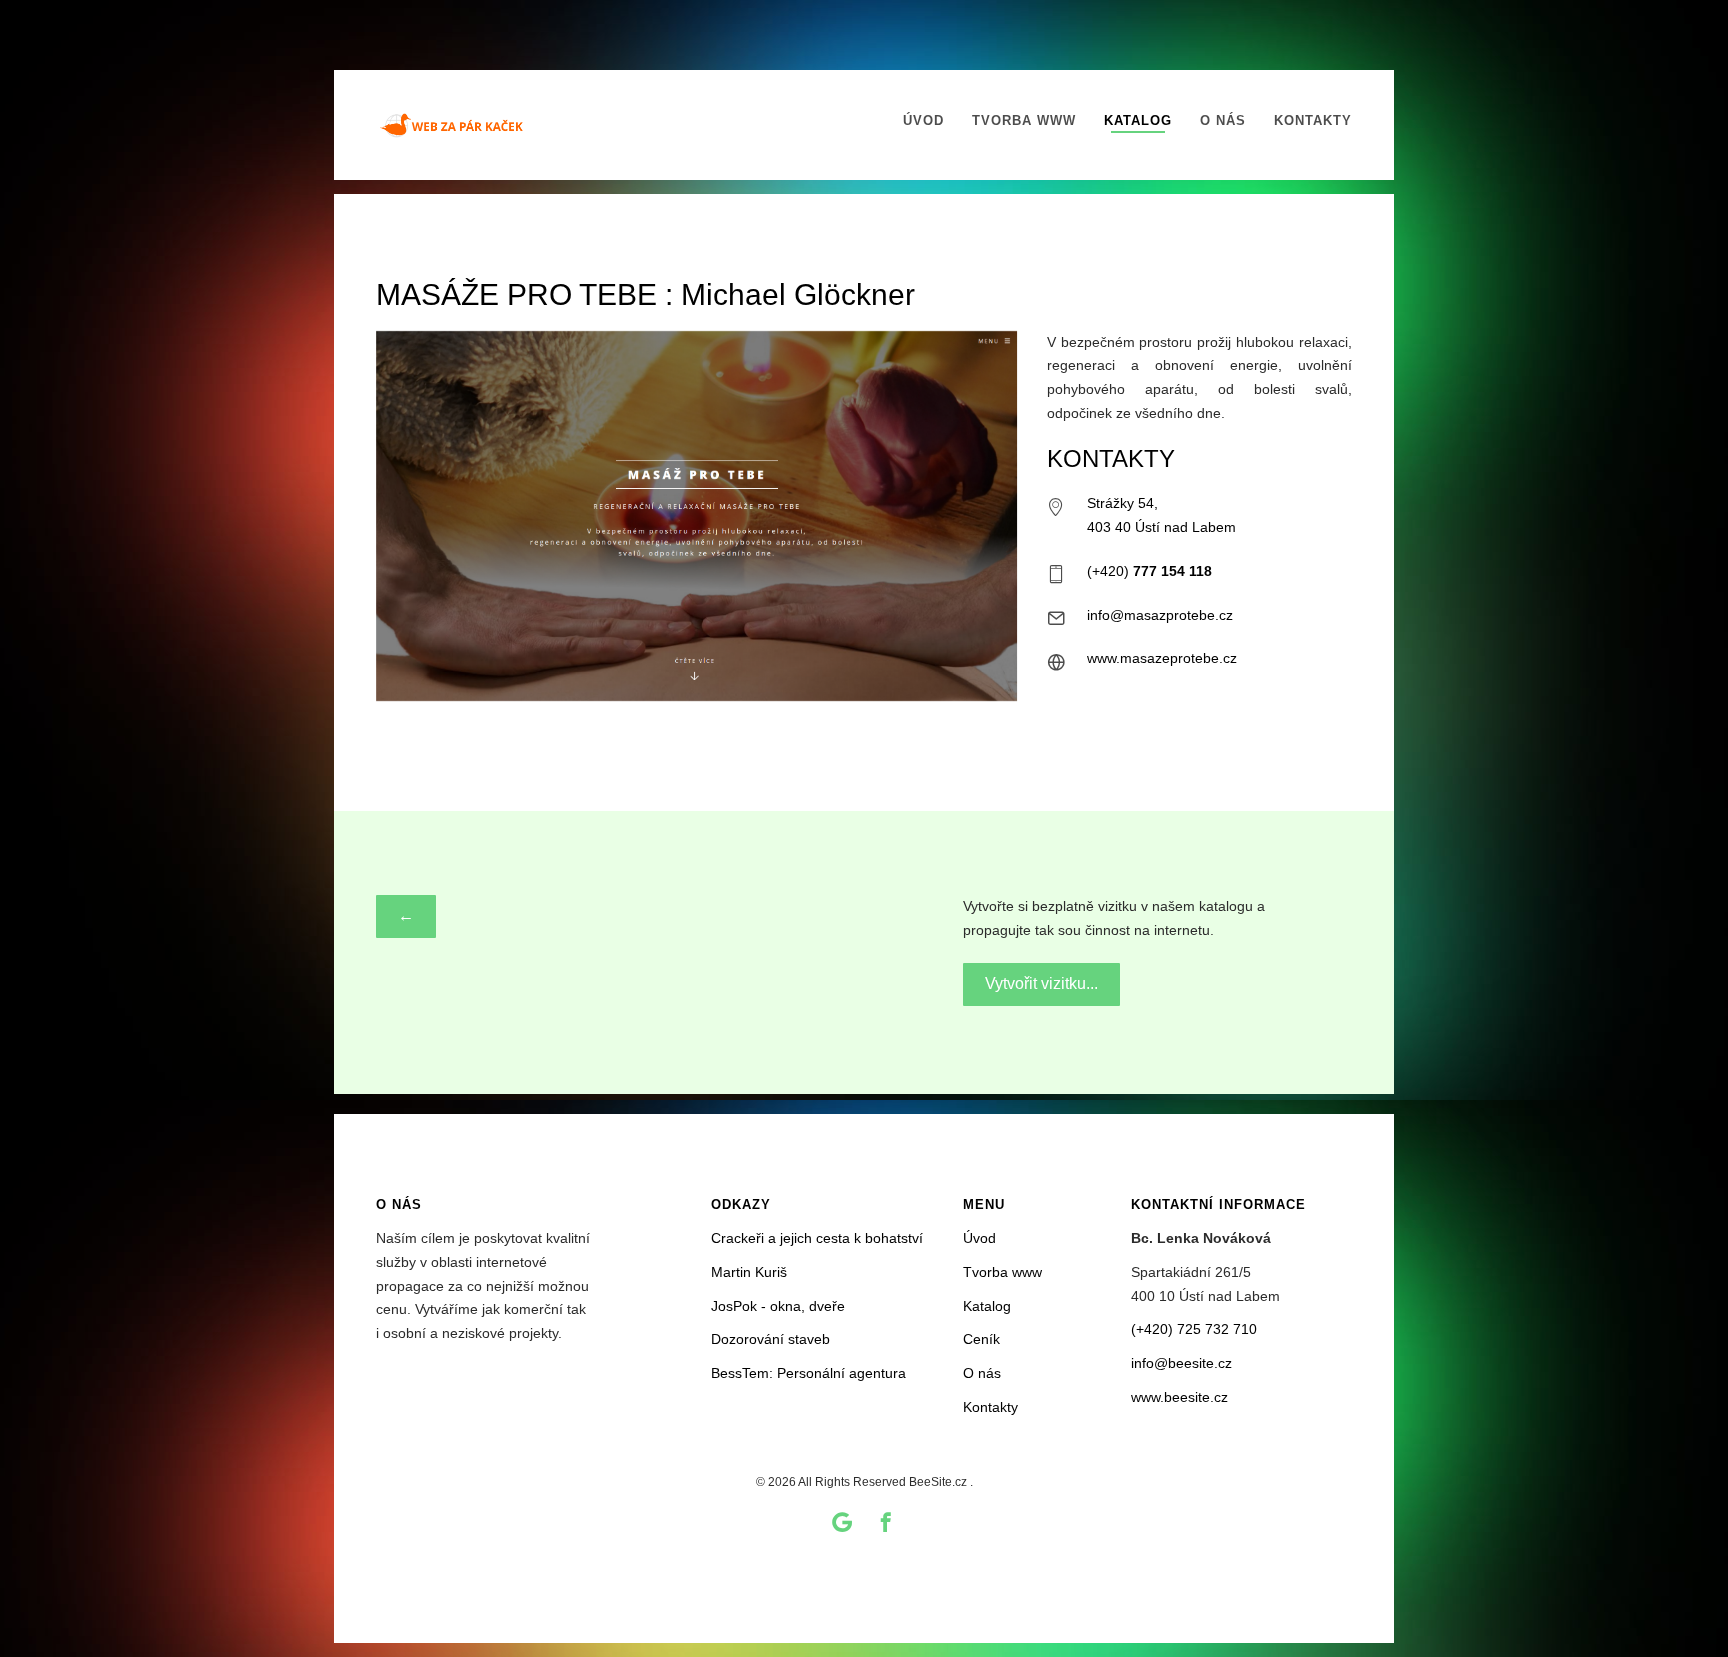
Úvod (923, 120)
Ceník (981, 1339)
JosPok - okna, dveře (778, 1306)
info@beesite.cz (1181, 1363)
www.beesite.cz (1179, 1397)
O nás (1223, 120)
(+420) (1149, 571)
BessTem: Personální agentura (808, 1373)
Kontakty (1313, 120)
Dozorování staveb (770, 1339)
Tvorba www (1024, 120)
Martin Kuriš (749, 1272)
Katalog (1138, 120)
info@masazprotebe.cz (1160, 615)
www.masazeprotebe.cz (1162, 658)
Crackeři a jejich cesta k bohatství (817, 1238)
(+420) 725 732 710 (1194, 1329)
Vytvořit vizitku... (1041, 983)
